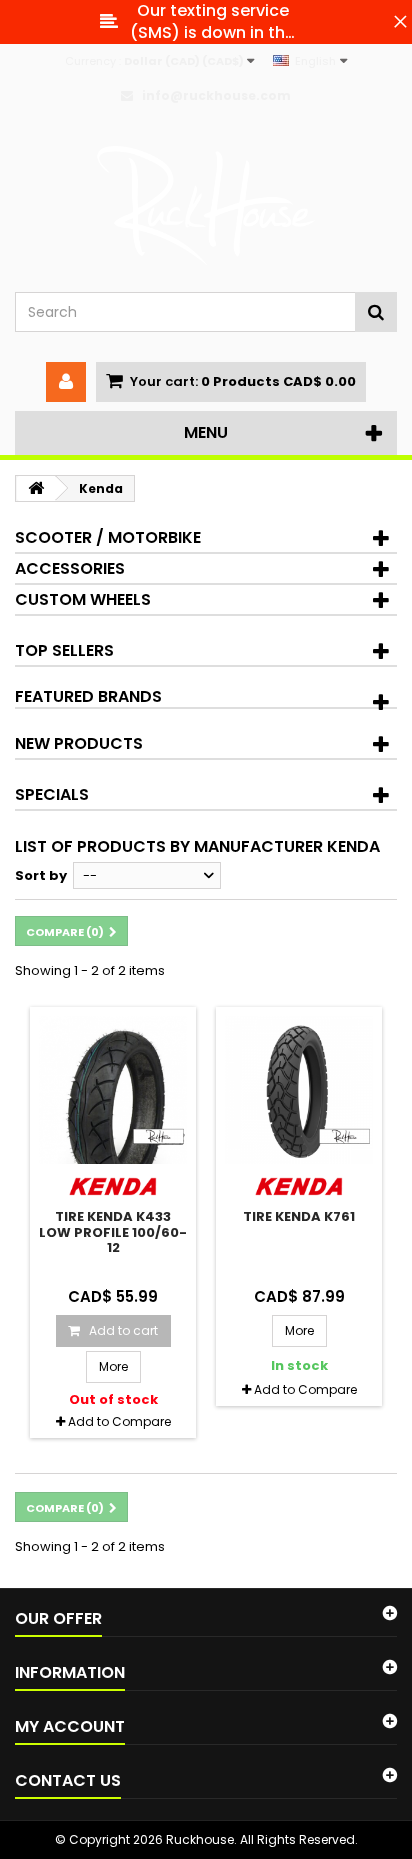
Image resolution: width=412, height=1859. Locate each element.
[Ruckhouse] (206, 206)
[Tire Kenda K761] (299, 1090)
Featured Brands (88, 696)
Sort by (41, 875)
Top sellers (64, 650)
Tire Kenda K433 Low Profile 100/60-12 (113, 1232)
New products (79, 743)
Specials (52, 794)
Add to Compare (119, 1421)
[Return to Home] (36, 488)
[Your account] (66, 382)
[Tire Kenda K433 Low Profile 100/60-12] (113, 1090)
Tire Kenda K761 (299, 1216)
